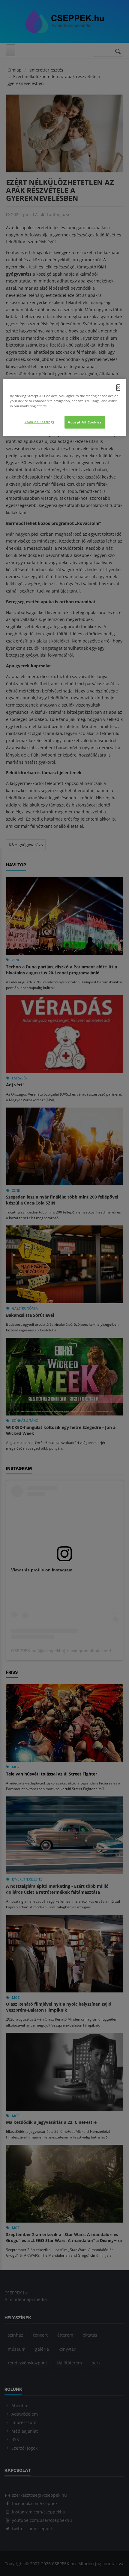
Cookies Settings (39, 422)
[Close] (118, 388)
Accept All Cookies (85, 422)
